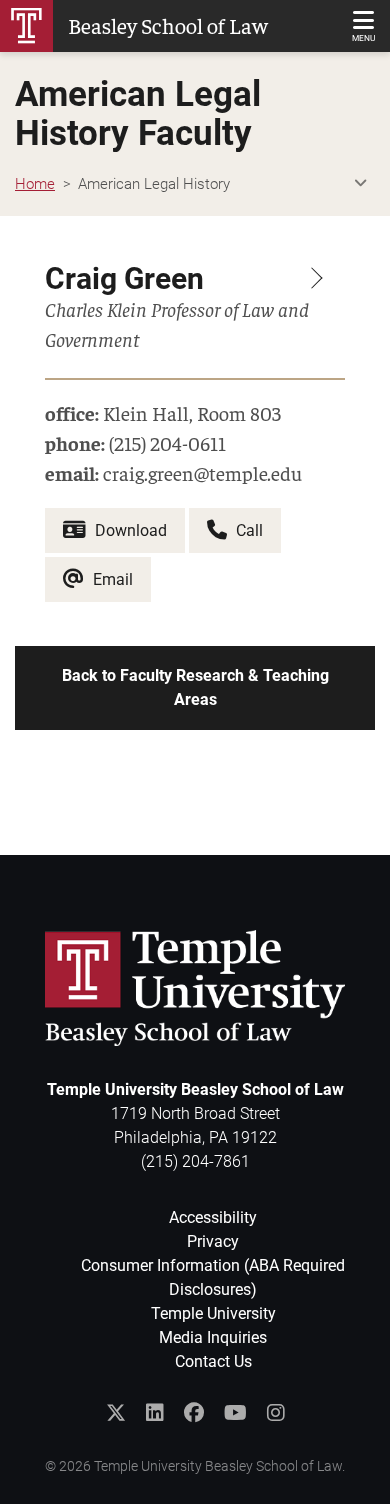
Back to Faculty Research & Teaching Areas (195, 687)
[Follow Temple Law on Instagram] (276, 1413)
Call (247, 530)
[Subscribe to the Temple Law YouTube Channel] (235, 1413)
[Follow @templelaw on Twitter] (116, 1413)
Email (111, 579)
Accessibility (213, 1217)
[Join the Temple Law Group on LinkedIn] (155, 1413)
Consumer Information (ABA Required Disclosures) (213, 1277)
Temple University (213, 1313)
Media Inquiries (213, 1337)
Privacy (213, 1241)
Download (129, 530)
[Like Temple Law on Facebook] (194, 1413)
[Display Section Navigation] (360, 184)
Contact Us (213, 1361)
